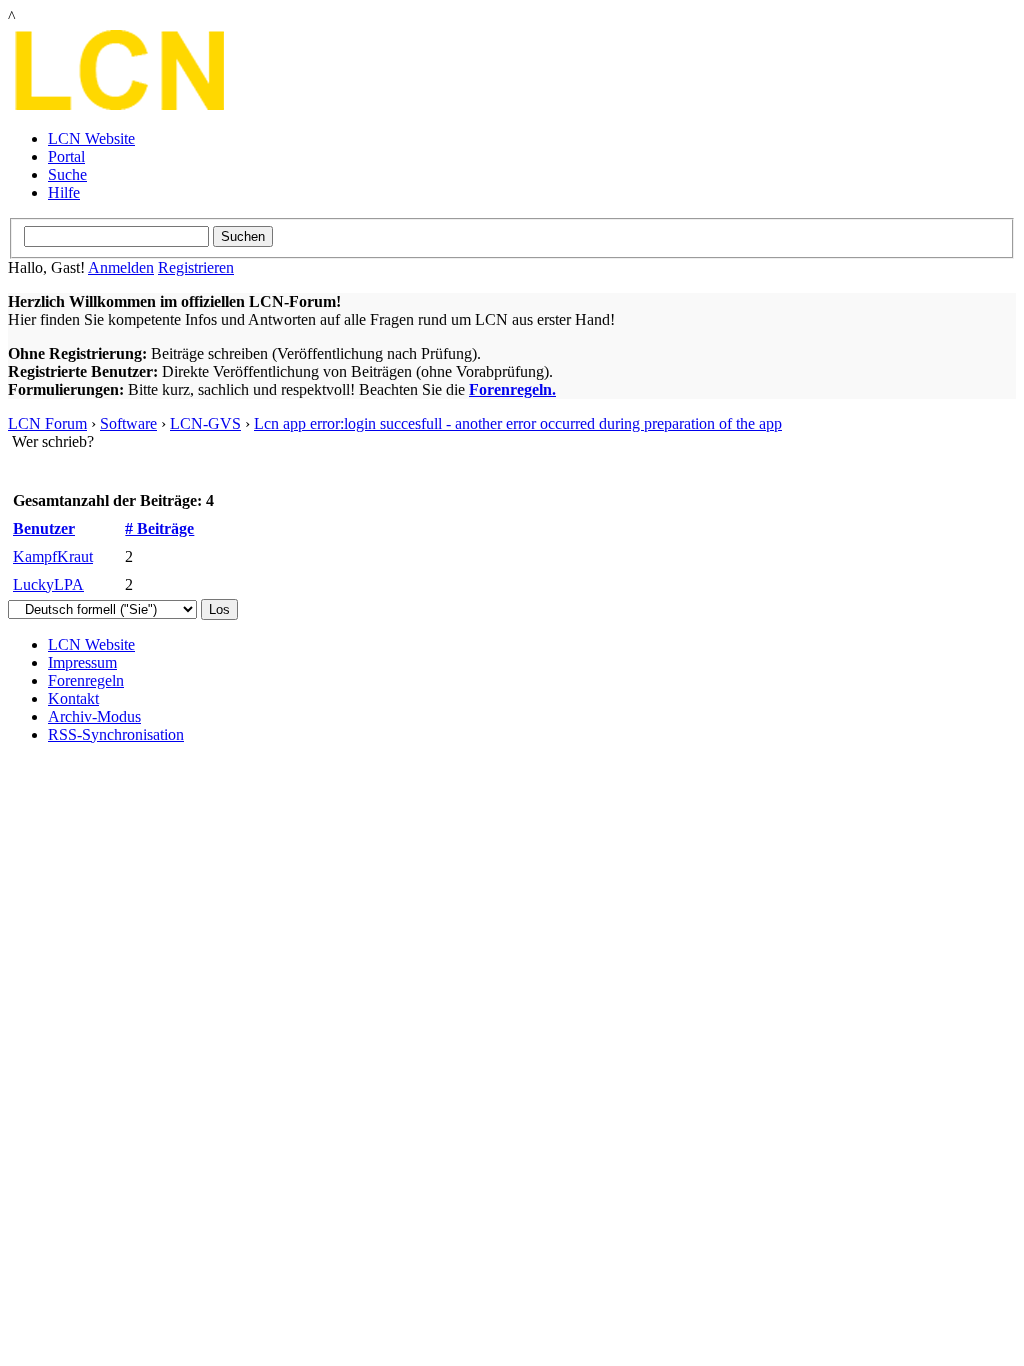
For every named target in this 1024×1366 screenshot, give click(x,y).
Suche (67, 174)
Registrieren (196, 267)
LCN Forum (47, 423)
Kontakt (73, 698)
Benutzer (44, 528)
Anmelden (121, 267)
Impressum (82, 662)
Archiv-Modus (94, 716)
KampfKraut (53, 556)
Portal (66, 156)
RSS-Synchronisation (116, 734)
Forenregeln (86, 680)
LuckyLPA (48, 584)
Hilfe (64, 192)
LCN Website (91, 138)
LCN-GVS (205, 423)
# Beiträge (159, 528)
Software (128, 423)
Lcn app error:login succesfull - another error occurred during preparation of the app (518, 423)
